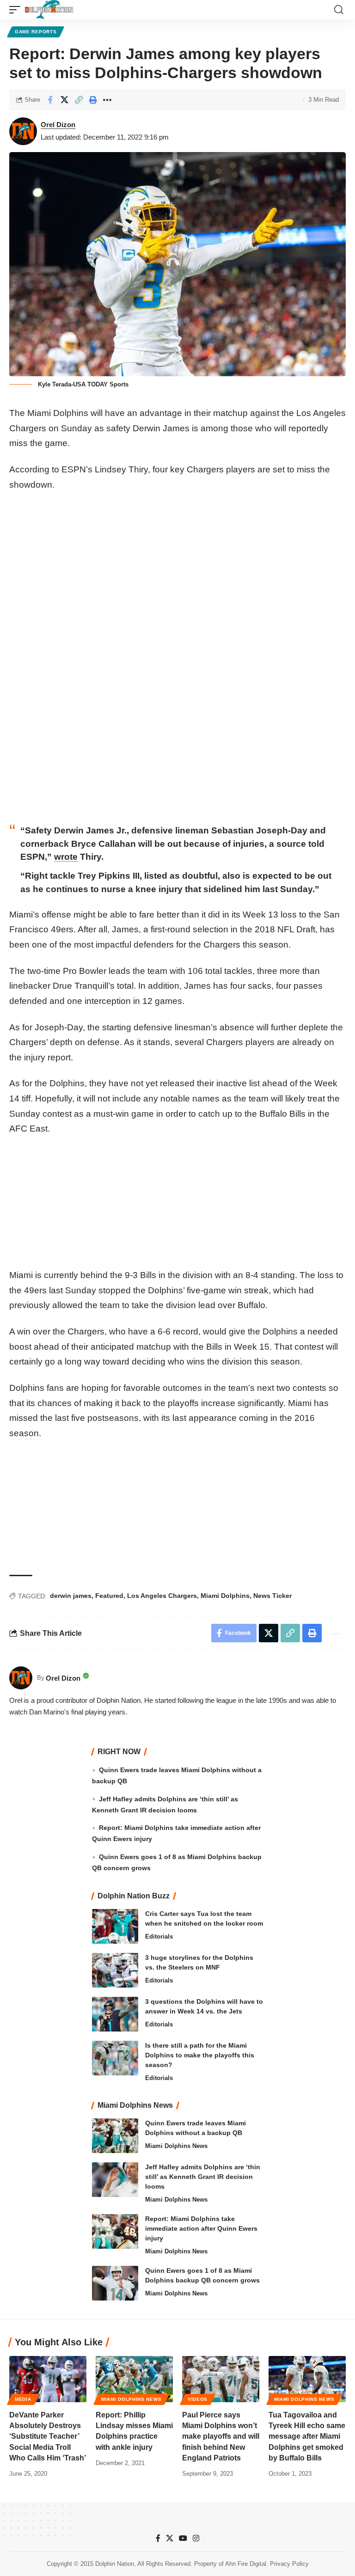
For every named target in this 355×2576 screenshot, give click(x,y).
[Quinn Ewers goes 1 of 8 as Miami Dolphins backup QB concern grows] (115, 2283)
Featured (109, 1596)
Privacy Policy (289, 2564)
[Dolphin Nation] (49, 10)
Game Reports (36, 32)
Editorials (159, 1937)
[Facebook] (158, 2538)
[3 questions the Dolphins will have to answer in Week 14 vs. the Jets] (115, 2014)
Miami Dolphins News (176, 2146)
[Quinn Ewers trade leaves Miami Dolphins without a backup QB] (115, 2136)
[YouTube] (183, 2538)
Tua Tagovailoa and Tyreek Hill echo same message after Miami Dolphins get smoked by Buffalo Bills (307, 2436)
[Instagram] (196, 2538)
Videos (198, 2399)
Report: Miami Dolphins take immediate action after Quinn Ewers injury (201, 2228)
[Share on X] (64, 100)
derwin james (71, 1596)
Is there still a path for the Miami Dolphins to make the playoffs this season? (200, 2055)
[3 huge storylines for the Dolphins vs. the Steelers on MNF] (115, 1970)
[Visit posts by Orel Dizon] (23, 131)
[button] (17, 10)
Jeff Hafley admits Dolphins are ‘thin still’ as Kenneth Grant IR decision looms (203, 2177)
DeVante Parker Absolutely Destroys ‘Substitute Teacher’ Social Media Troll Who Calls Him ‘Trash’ (48, 2436)
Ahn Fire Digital (246, 2564)
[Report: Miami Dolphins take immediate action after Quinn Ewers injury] (115, 2231)
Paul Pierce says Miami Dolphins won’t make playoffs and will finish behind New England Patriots (221, 2436)
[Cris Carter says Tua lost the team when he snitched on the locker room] (115, 1926)
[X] (170, 2538)
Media (23, 2399)
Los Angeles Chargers (162, 1596)
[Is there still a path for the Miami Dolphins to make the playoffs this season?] (115, 2058)
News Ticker (272, 1596)
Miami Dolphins (225, 1596)
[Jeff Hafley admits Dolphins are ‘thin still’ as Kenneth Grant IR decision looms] (115, 2180)
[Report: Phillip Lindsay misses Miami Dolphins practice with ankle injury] (134, 2379)
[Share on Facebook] (50, 100)
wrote (66, 857)
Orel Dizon (58, 125)
